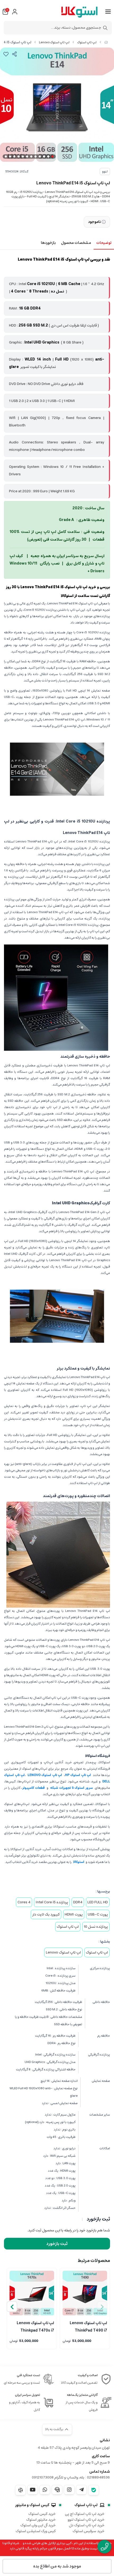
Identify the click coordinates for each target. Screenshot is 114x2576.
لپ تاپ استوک (87, 42)
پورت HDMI (74, 1914)
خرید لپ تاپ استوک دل (87, 2525)
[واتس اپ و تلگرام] (57, 2490)
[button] (12, 2307)
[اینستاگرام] (69, 2490)
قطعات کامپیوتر (34, 1788)
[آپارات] (20, 2490)
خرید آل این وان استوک (38, 2525)
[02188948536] (104, 2547)
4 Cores (24, 1902)
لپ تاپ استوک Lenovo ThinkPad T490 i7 (88, 2326)
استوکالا (79, 1862)
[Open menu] (108, 12)
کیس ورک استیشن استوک (36, 2531)
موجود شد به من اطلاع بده (57, 2566)
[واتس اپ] (45, 2490)
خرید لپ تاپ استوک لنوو (86, 2520)
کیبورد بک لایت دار (46, 1914)
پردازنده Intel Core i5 (52, 1902)
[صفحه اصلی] (106, 42)
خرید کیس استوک (42, 2514)
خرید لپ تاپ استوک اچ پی (85, 2514)
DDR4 (78, 1902)
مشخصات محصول (76, 243)
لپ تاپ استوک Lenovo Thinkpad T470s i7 (35, 2326)
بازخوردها (48, 243)
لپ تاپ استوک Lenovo (54, 42)
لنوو (105, 171)
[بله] (94, 2490)
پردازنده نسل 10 (96, 1927)
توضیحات (104, 243)
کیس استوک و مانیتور (32, 2505)
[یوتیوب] (33, 2490)
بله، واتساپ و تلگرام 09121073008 (58, 2477)
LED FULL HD (98, 1902)
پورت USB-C (98, 1914)
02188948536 (98, 2477)
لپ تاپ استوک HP (78, 1775)
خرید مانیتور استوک (41, 2520)
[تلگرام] (81, 2490)
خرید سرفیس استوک (89, 2531)
